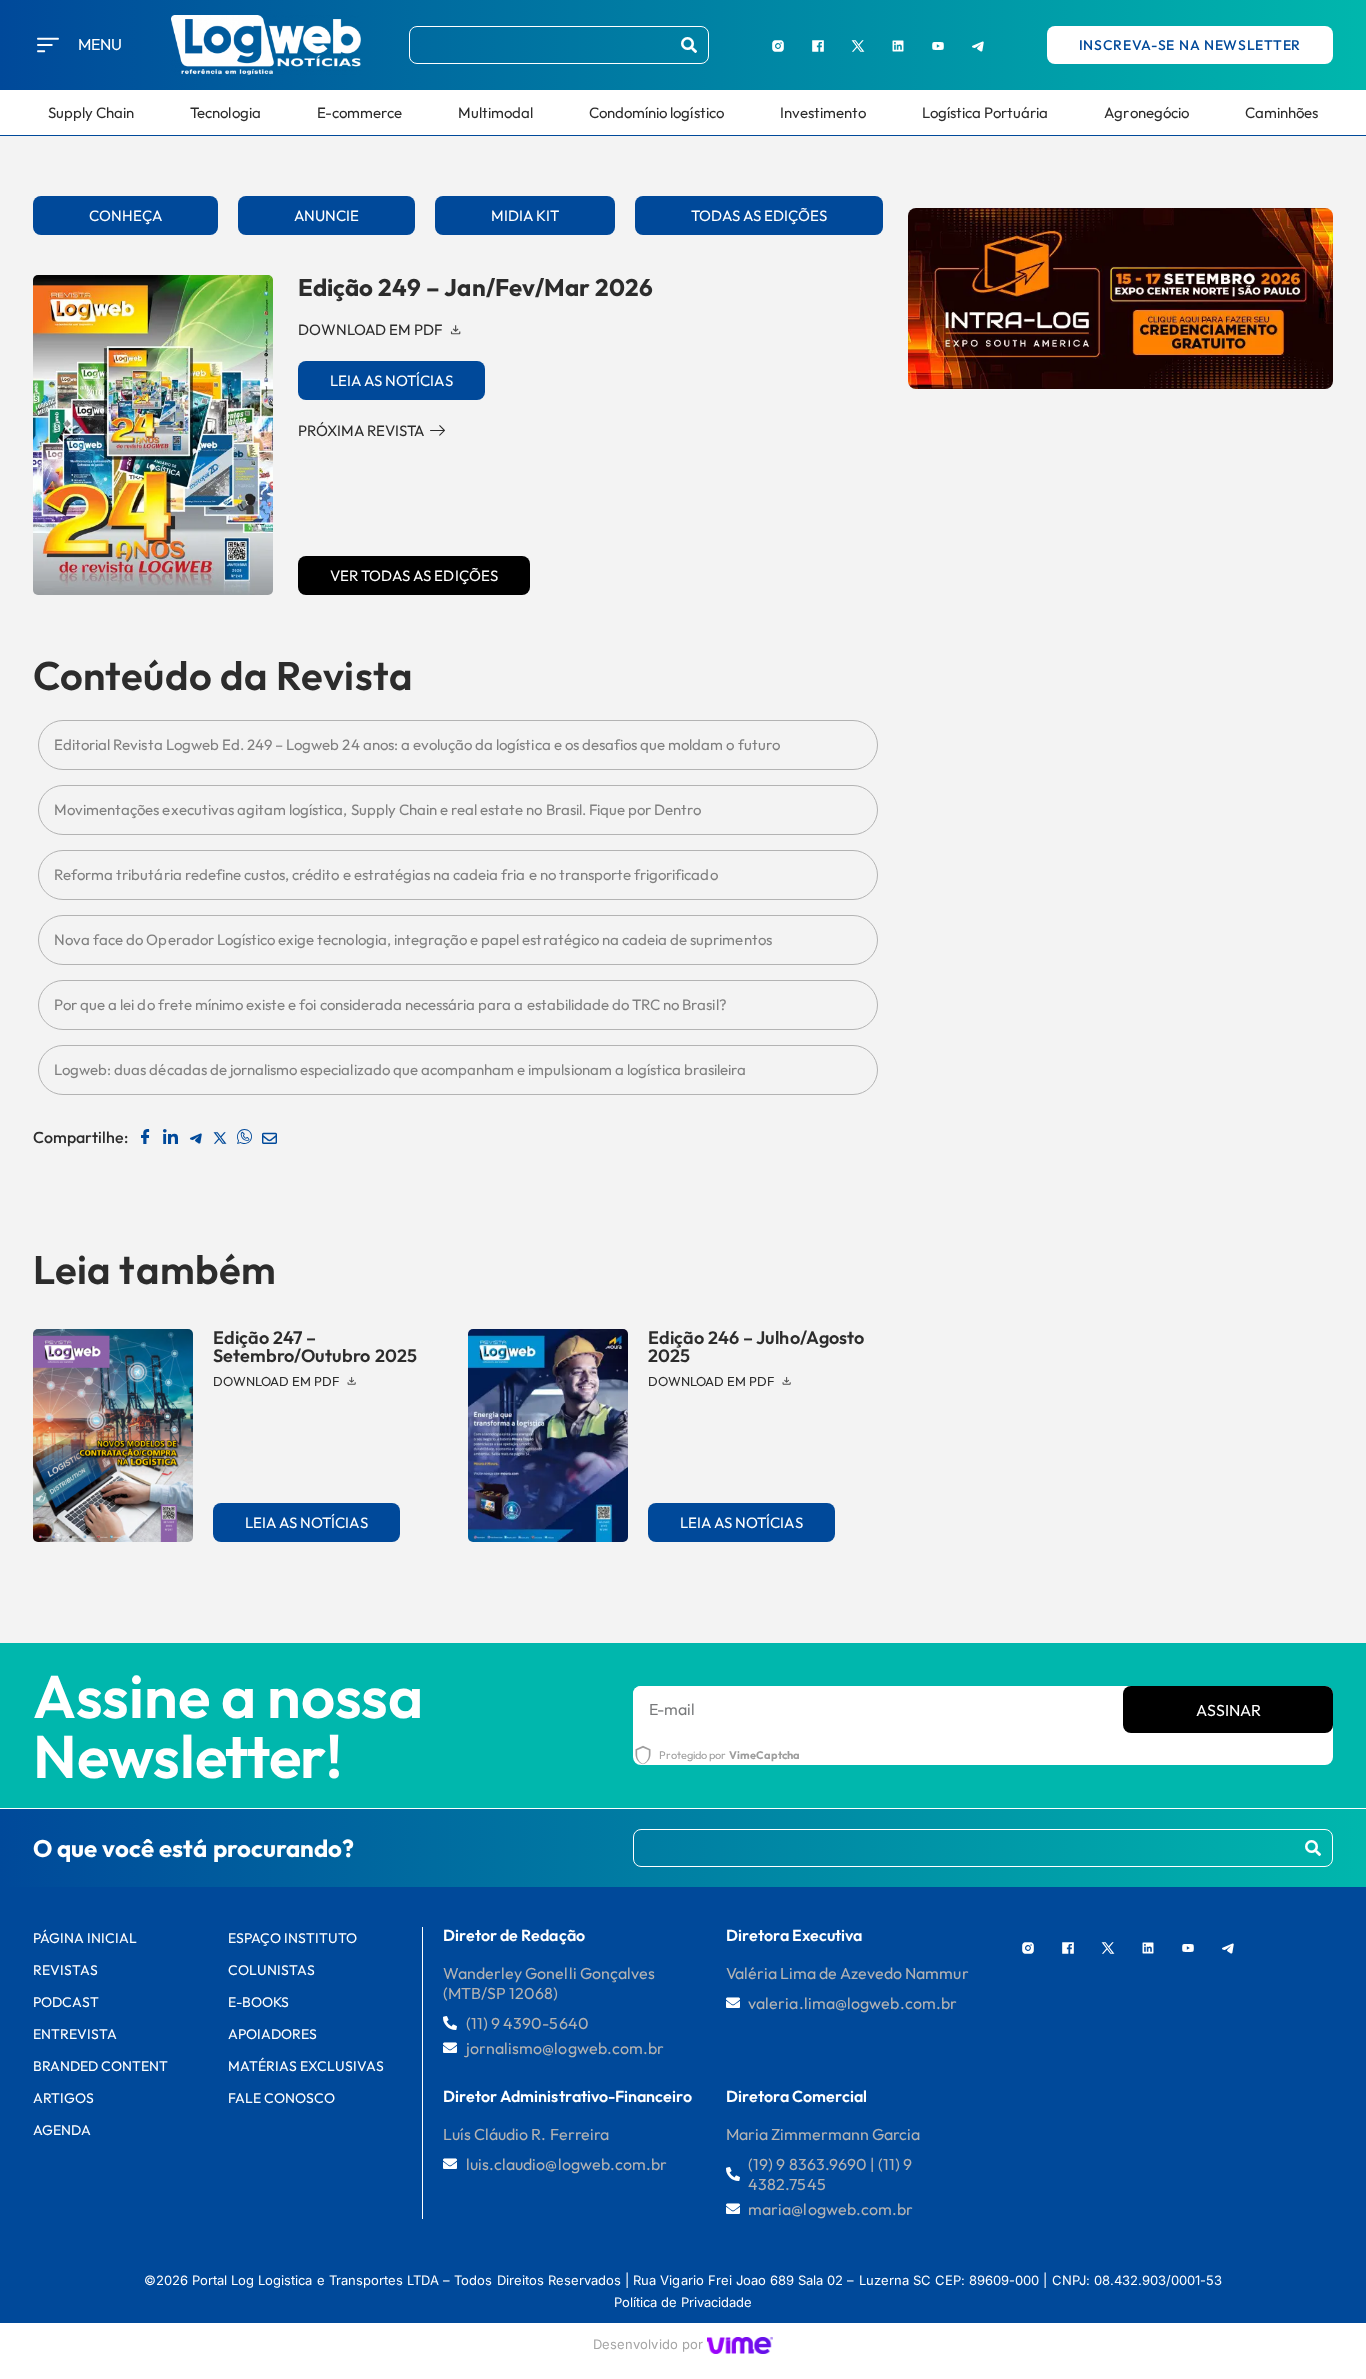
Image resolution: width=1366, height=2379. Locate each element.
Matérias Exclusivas (306, 2066)
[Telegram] (978, 45)
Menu (100, 44)
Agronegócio (1146, 112)
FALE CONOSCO (281, 2098)
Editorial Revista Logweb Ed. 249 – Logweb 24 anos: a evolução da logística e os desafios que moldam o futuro (417, 744)
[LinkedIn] (898, 45)
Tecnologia (225, 112)
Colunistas (271, 1970)
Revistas (65, 1970)
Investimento (823, 112)
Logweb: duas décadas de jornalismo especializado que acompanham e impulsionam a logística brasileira (400, 1069)
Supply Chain (91, 112)
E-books (258, 2002)
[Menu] (48, 45)
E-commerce (359, 112)
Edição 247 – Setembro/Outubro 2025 (315, 1346)
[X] (858, 45)
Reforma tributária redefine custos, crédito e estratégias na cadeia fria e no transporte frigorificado (386, 874)
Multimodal (495, 112)
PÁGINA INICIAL (85, 1938)
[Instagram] (778, 45)
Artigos (63, 2098)
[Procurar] (689, 45)
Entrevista (75, 2034)
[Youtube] (938, 45)
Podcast (66, 2002)
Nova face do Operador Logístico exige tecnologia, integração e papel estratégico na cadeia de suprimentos (413, 939)
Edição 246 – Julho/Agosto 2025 (756, 1346)
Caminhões (1281, 112)
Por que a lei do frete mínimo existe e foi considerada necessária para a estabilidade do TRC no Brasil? (390, 1004)
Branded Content (101, 2066)
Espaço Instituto (293, 1938)
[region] (260, 2228)
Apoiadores (272, 2034)
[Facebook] (818, 45)
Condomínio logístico (656, 112)
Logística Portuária (985, 112)
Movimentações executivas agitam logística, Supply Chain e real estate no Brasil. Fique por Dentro (377, 809)
